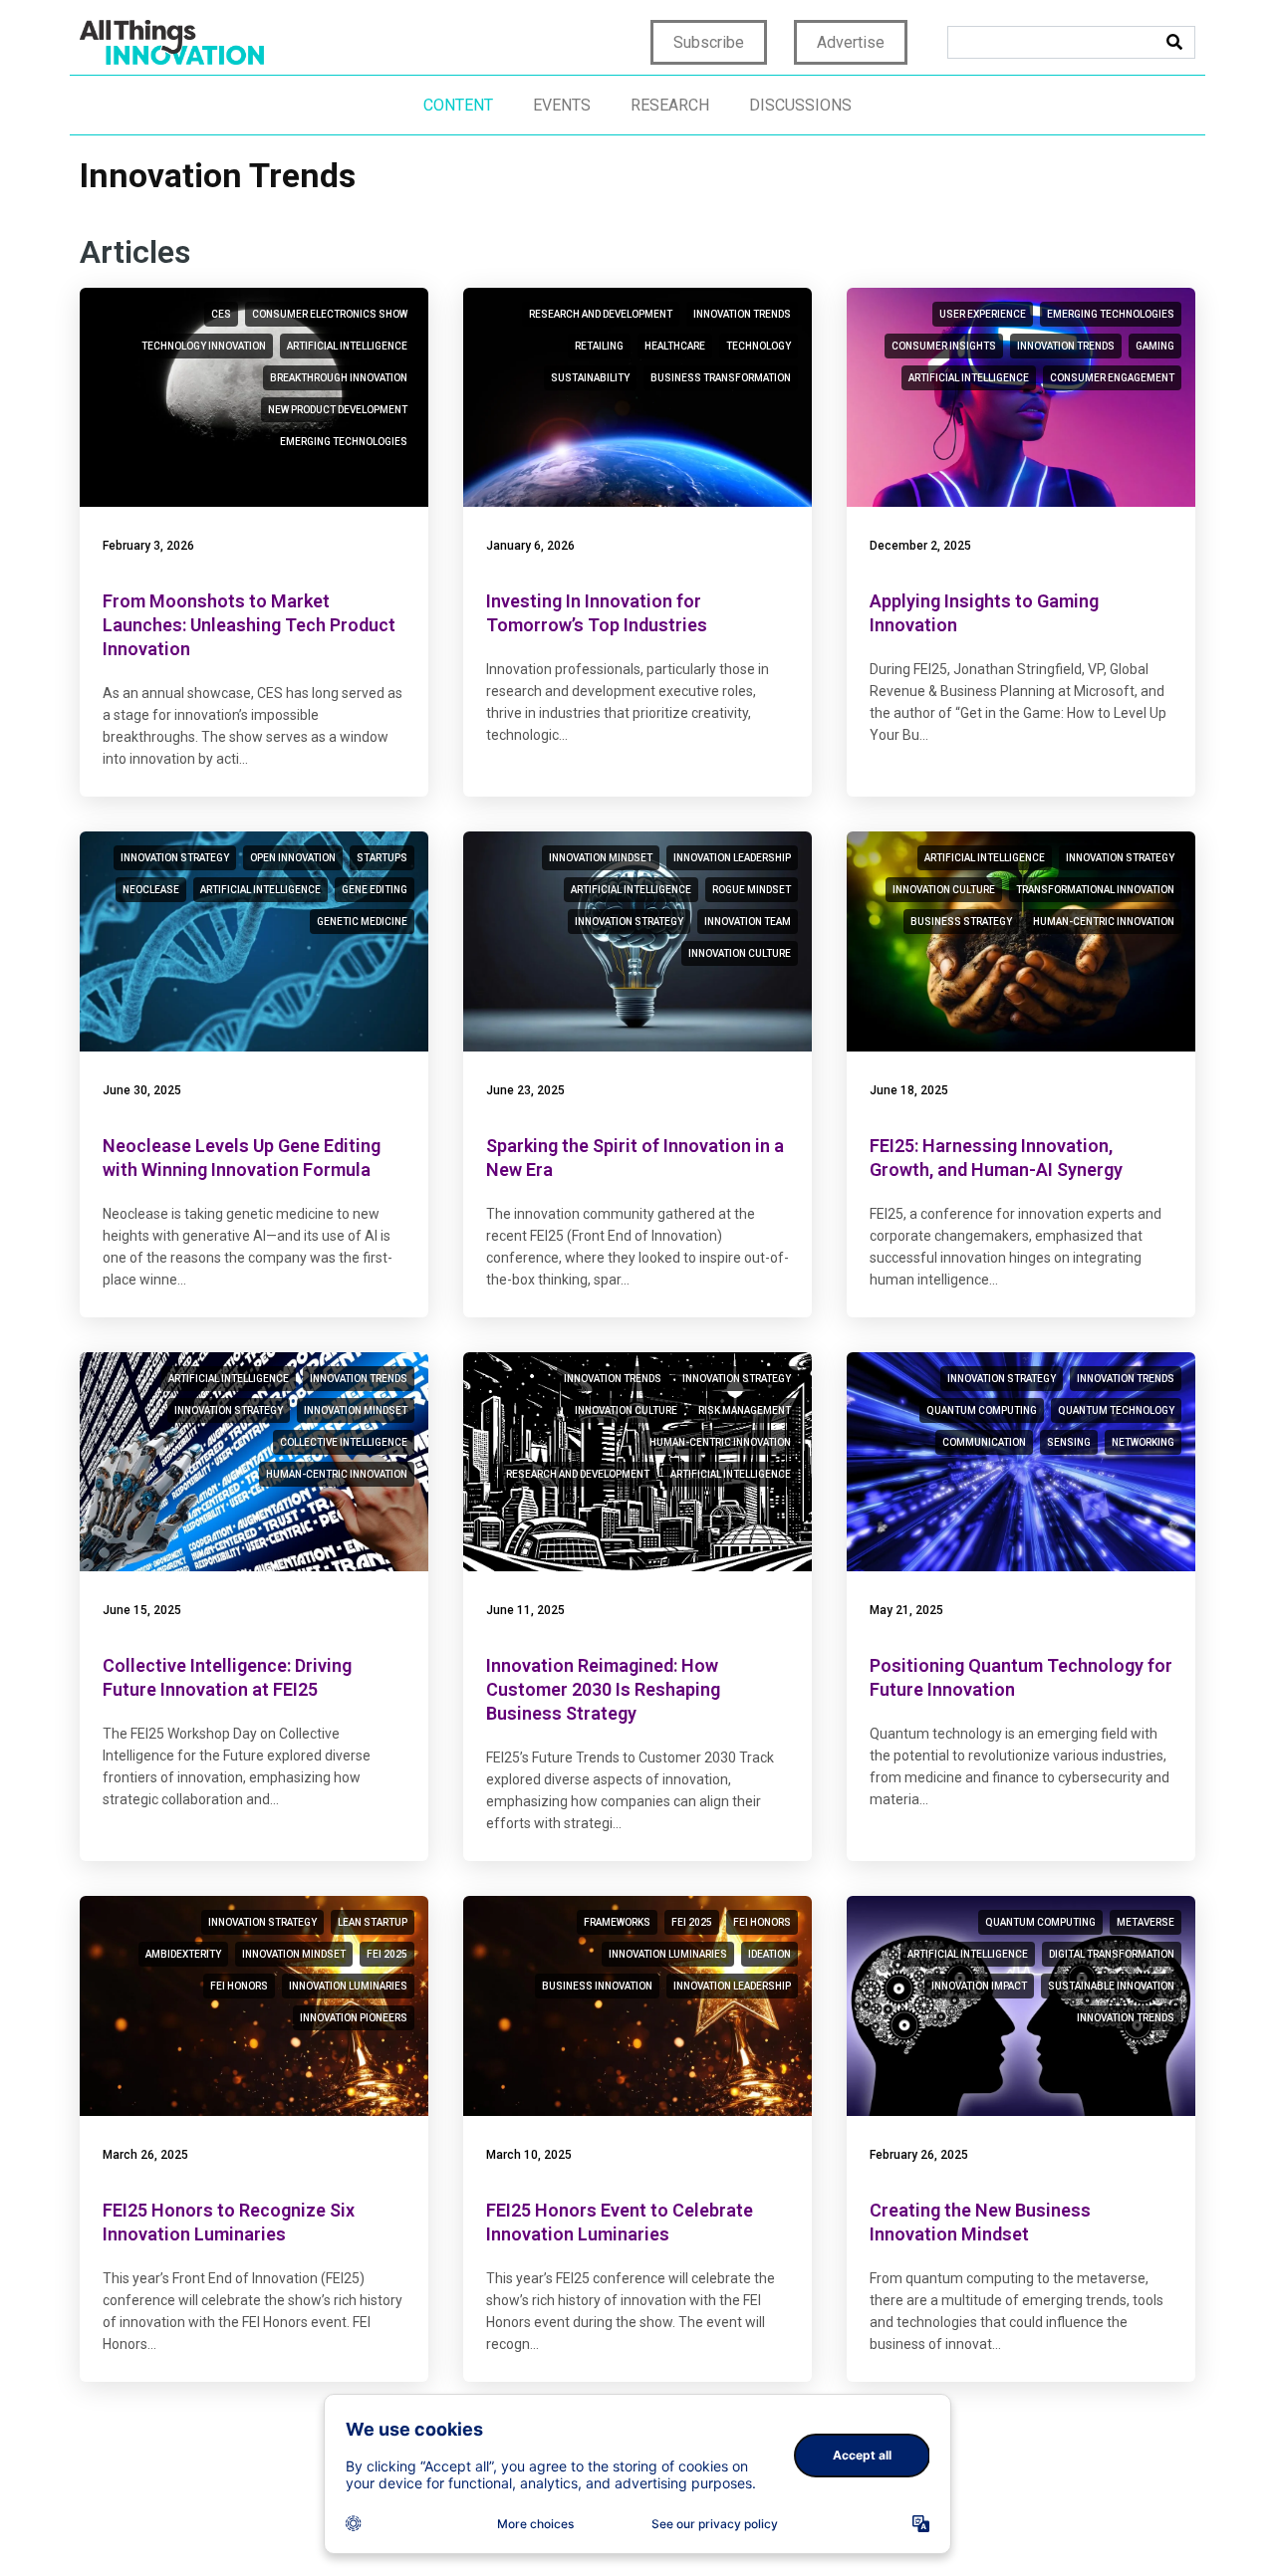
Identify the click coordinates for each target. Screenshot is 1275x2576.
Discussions (800, 105)
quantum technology (1116, 1410)
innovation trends (742, 314)
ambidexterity (183, 1954)
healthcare (675, 346)
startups (382, 858)
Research (670, 105)
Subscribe (709, 42)
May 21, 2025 (906, 1610)
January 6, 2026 (530, 546)
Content (458, 105)
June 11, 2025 (525, 1610)
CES (221, 314)
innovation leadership (732, 858)
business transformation (721, 378)
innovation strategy (175, 858)
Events (562, 105)
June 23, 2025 (525, 1090)
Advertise (851, 42)
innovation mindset (601, 858)
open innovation (293, 858)
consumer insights (944, 346)
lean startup (373, 1922)
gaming (1155, 346)
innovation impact (979, 1986)
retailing (599, 346)
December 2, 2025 (920, 546)
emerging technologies (344, 442)
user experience (983, 314)
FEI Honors (239, 1986)
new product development (338, 410)
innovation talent (1127, 2507)
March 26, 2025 (145, 2155)
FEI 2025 (387, 1954)
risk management (745, 1410)
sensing (1069, 1442)
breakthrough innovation (339, 378)
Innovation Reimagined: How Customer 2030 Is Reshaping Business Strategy (603, 1689)
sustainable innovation (1111, 1986)
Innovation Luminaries (348, 1986)
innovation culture (740, 953)
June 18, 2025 (909, 1090)
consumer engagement (1112, 378)
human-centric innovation (1104, 922)
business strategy (961, 922)
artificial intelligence (347, 346)
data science (232, 2443)
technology (759, 346)
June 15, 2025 (142, 1610)
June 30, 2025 (142, 1090)
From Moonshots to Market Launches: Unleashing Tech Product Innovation (249, 625)
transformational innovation (1095, 890)
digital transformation (1112, 1954)
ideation (769, 1954)
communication (984, 1442)
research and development (601, 314)
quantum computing (982, 1410)
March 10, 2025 (529, 2155)
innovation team (748, 922)
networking (1143, 1442)
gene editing (375, 890)
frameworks (617, 1922)
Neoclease (151, 890)
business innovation (597, 1986)
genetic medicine (362, 922)
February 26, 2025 (919, 2155)
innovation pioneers (354, 2018)
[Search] (1174, 42)
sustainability (590, 378)
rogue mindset (752, 890)
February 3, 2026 (148, 546)
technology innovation (204, 346)
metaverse (1146, 1922)
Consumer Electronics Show (330, 314)
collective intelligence (344, 1442)
